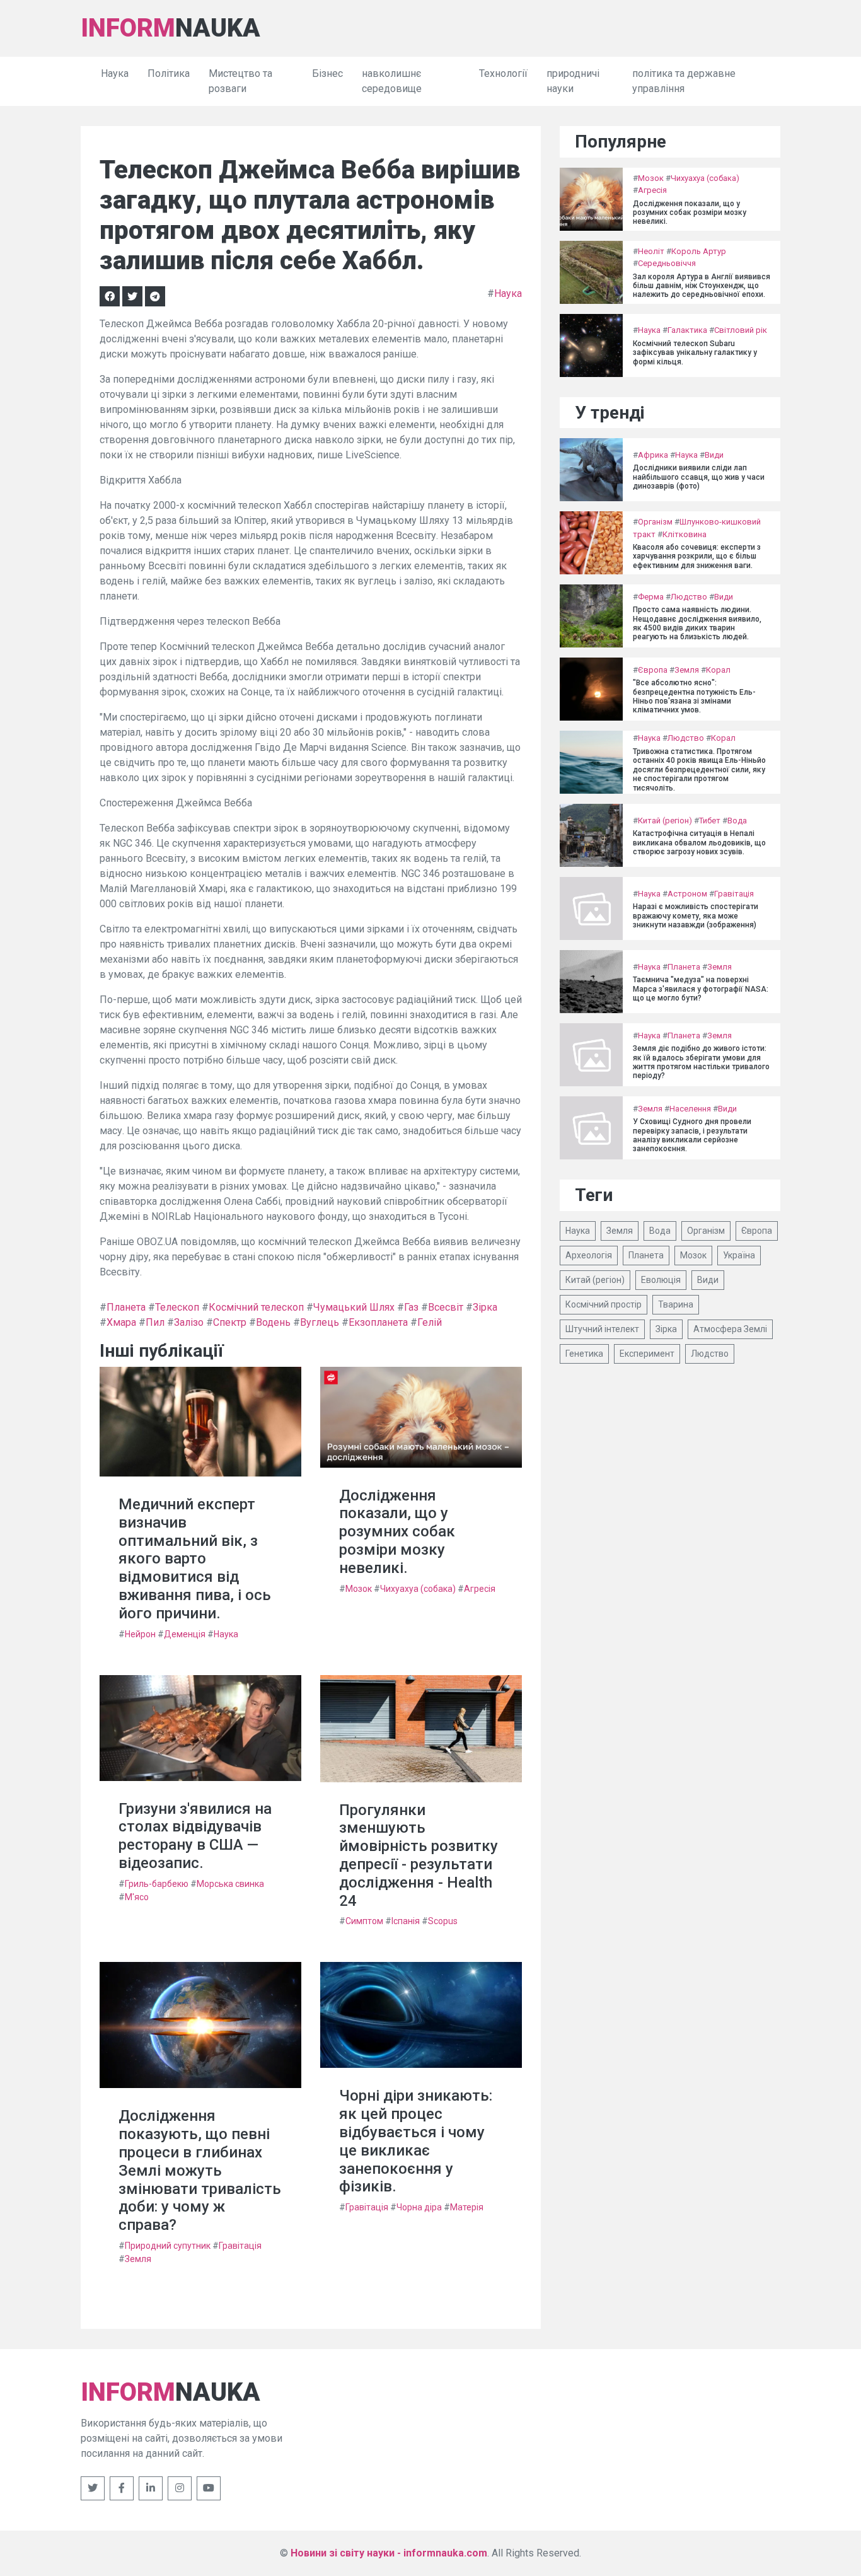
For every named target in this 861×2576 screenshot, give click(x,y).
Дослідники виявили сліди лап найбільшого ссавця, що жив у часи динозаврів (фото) (699, 477)
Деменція (185, 1634)
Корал (718, 670)
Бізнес (327, 73)
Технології (503, 73)
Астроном (687, 894)
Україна (739, 1255)
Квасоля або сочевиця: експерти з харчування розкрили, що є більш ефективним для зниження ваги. (697, 556)
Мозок (359, 1589)
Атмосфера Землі (730, 1329)
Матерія (467, 2207)
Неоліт (651, 251)
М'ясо (137, 1897)
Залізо (189, 1322)
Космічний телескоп (256, 1307)
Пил (155, 1322)
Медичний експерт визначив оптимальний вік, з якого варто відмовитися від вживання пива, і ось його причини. (195, 1559)
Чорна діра (419, 2207)
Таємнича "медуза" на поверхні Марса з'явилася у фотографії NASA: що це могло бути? (701, 989)
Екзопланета (378, 1322)
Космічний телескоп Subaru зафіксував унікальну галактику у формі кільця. (695, 353)
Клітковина (685, 534)
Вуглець (320, 1322)
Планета (126, 1307)
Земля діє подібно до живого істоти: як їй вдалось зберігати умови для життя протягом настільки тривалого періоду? (701, 1062)
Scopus (443, 1921)
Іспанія (406, 1921)
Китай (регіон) (665, 821)
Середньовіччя (667, 263)
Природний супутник (168, 2246)
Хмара (121, 1322)
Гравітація (240, 2246)
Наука (115, 73)
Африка (653, 455)
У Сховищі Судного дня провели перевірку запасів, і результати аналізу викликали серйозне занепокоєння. (692, 1135)
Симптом (364, 1921)
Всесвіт (446, 1307)
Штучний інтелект (602, 1329)
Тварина (676, 1304)
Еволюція (661, 1280)
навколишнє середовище (392, 81)
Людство (689, 597)
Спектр (230, 1322)
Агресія (480, 1589)
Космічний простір (604, 1304)
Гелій (430, 1322)
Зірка (485, 1307)
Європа (653, 670)
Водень (273, 1322)
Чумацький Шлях (354, 1307)
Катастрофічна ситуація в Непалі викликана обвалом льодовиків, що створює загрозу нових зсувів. (699, 843)
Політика (169, 73)
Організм (655, 522)
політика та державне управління (684, 81)
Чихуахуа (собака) (418, 1589)
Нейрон (140, 1634)
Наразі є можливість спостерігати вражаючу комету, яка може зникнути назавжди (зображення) (696, 916)
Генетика (584, 1354)
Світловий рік (741, 330)
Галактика (687, 330)
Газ (411, 1307)
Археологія (589, 1255)
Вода (737, 821)
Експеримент (647, 1354)
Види (714, 455)
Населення (690, 1109)
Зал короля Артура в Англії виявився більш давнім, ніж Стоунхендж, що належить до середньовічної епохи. (702, 286)
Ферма (651, 597)
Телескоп (177, 1307)
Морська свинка (230, 1884)
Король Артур (699, 251)
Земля (138, 2259)
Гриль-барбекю (157, 1884)
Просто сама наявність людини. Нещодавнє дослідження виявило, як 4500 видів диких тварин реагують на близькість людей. (697, 623)
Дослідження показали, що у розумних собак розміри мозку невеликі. (397, 1532)
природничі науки (573, 81)
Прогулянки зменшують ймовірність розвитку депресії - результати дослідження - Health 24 (419, 1855)
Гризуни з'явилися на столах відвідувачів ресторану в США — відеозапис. (195, 1836)
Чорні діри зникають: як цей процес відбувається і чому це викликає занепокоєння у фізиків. (416, 2141)
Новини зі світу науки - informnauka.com (389, 2553)
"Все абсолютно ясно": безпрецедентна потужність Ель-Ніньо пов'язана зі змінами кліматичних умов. (694, 696)
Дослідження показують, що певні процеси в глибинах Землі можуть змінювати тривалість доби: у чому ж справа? (200, 2170)
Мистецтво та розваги (240, 81)
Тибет (710, 821)
